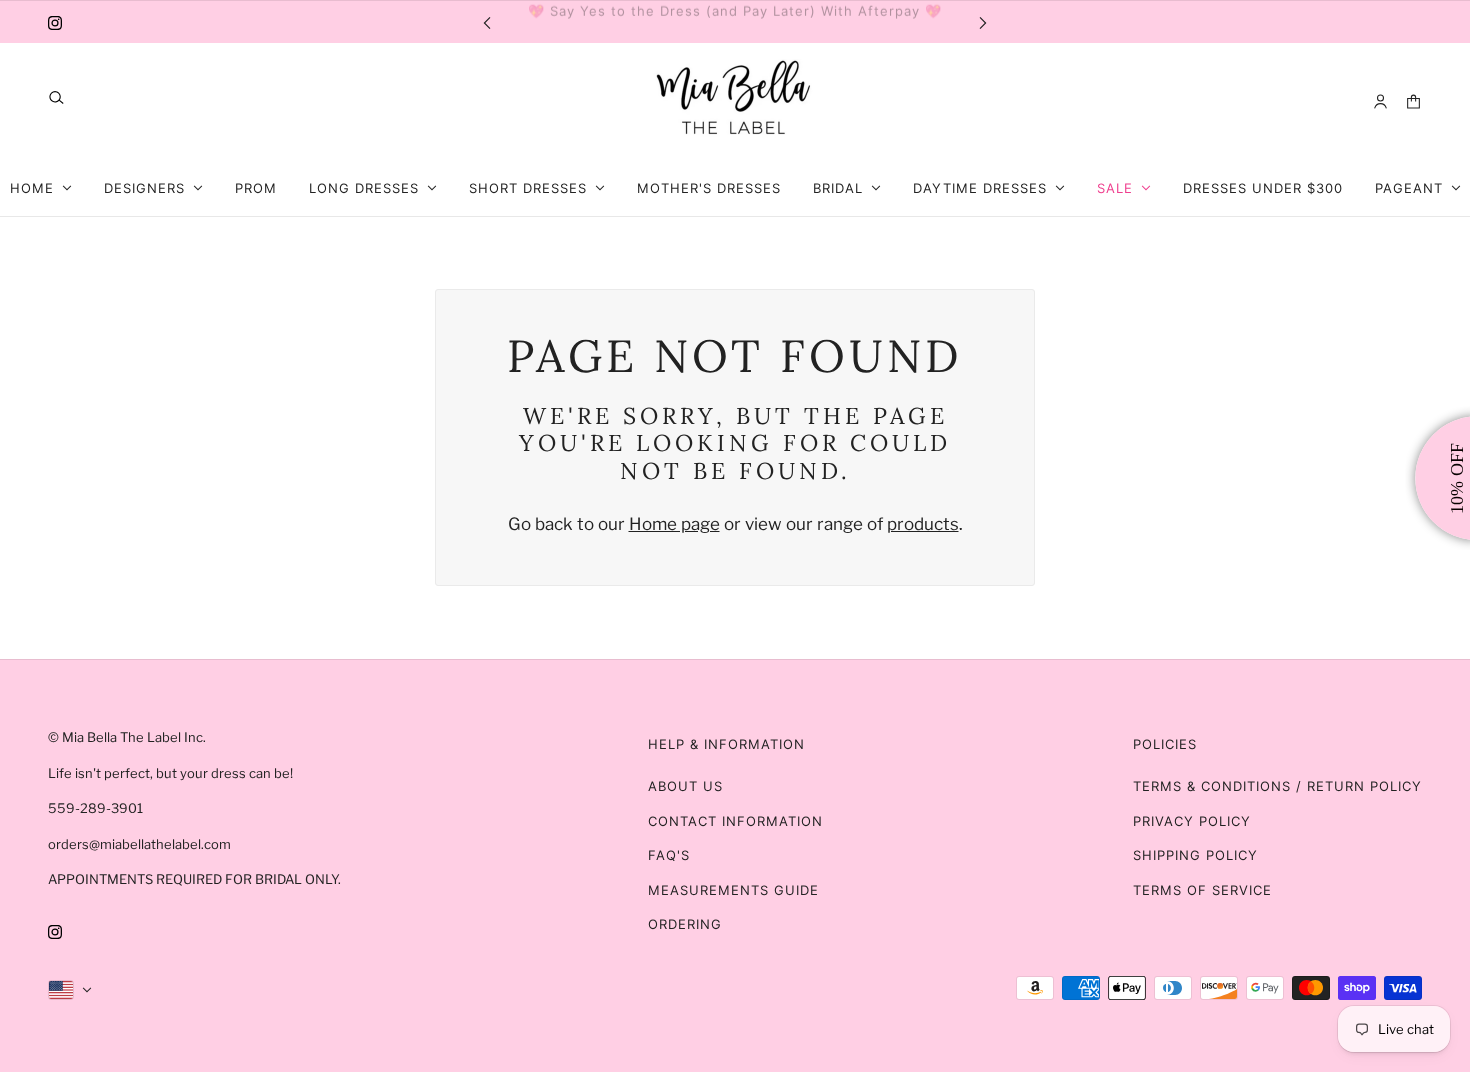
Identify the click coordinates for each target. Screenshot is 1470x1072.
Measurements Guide (733, 890)
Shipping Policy (1195, 855)
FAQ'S (669, 855)
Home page (674, 524)
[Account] (1380, 101)
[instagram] (55, 22)
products (923, 524)
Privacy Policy (1192, 821)
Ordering (685, 924)
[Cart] (1413, 101)
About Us (685, 786)
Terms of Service (1202, 890)
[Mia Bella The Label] (735, 101)
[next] (983, 21)
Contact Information (735, 821)
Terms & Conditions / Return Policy (1277, 786)
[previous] (487, 21)
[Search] (56, 97)
